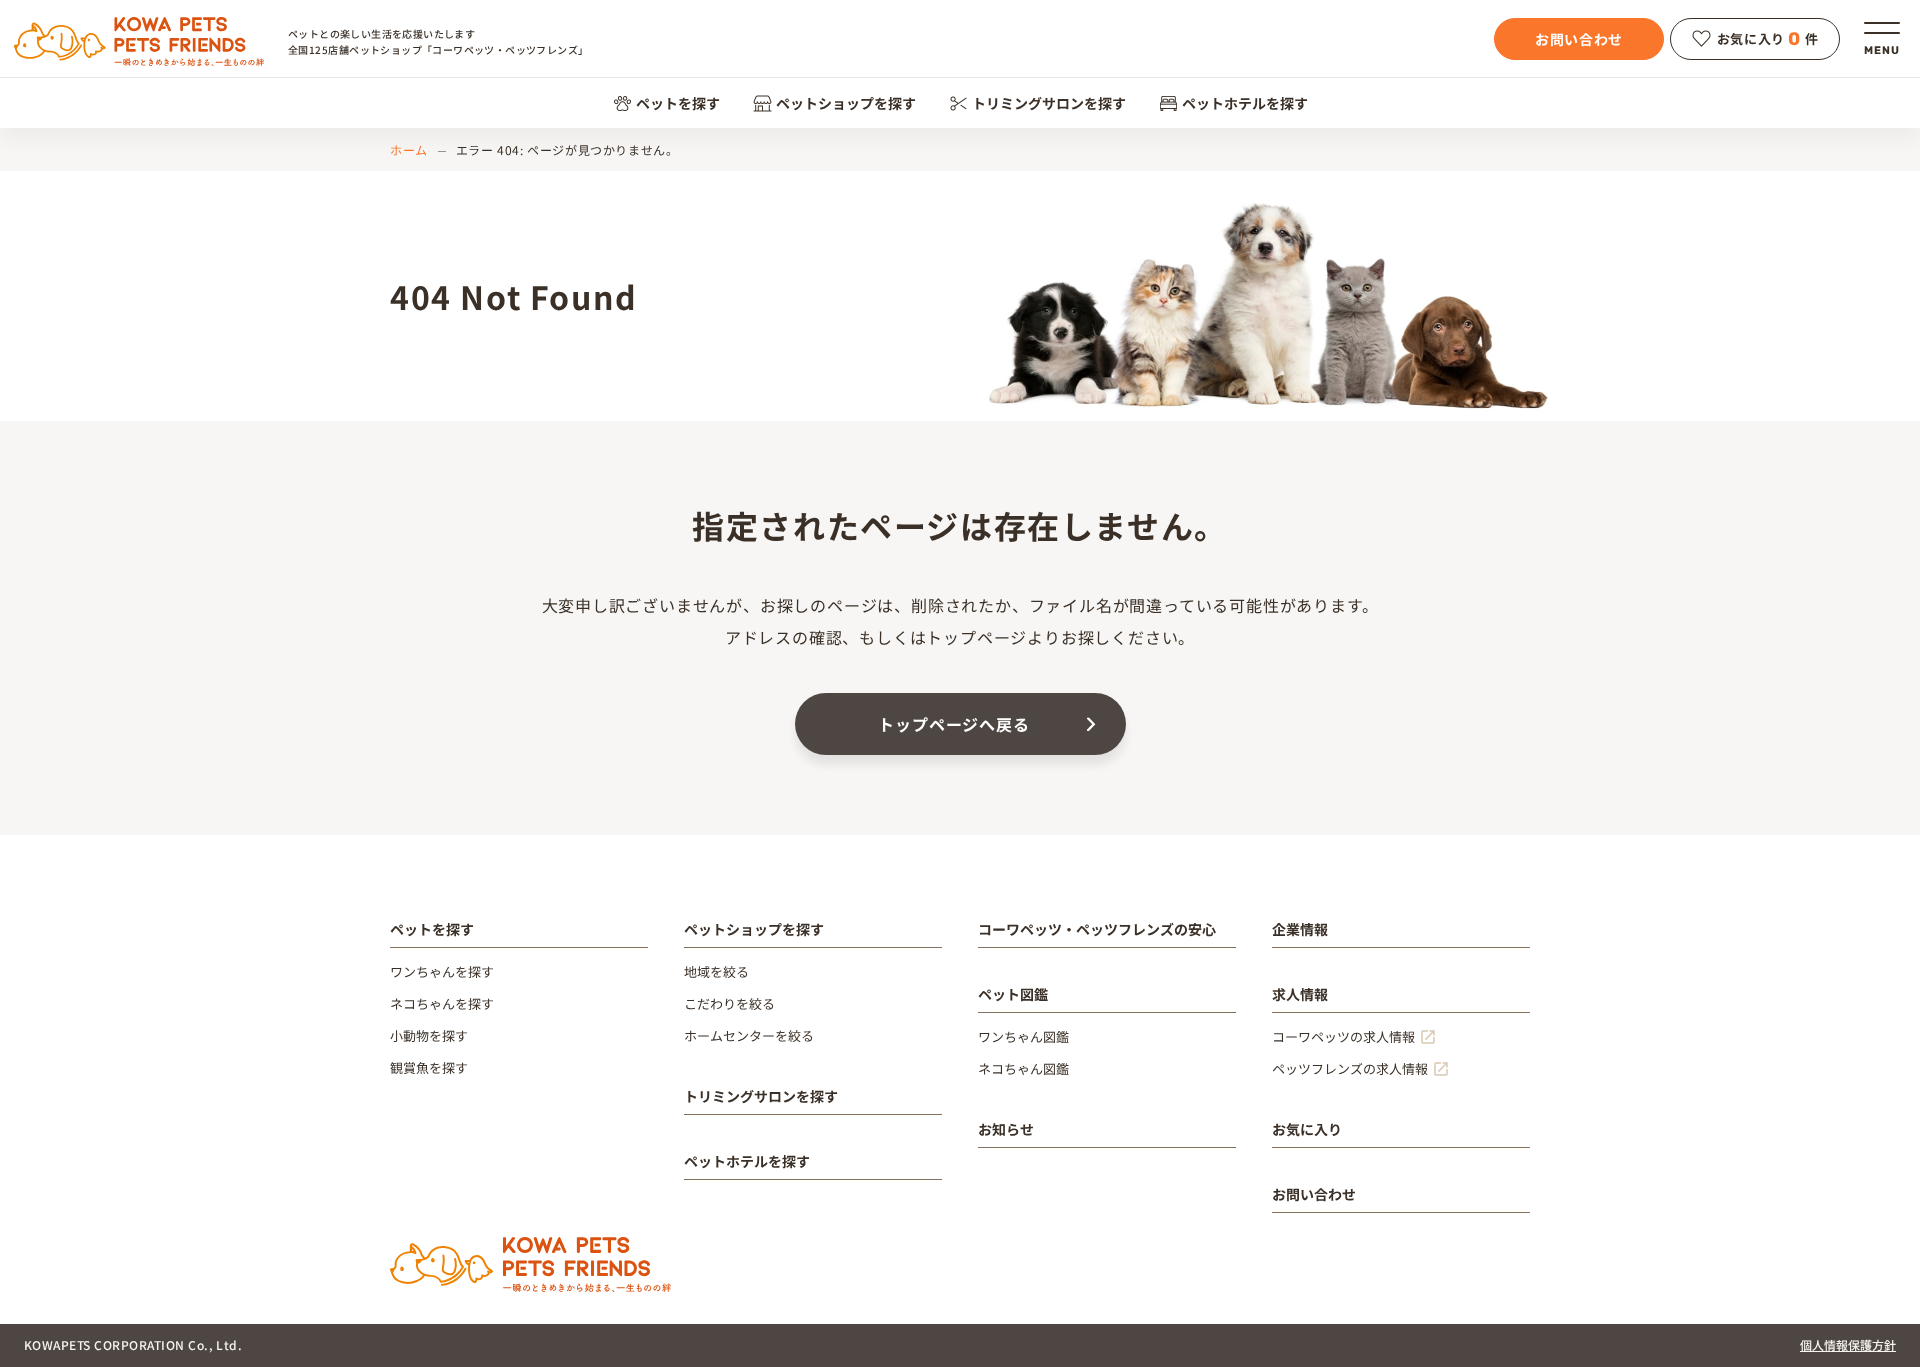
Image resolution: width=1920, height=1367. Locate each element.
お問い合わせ (1579, 39)
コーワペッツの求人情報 (1343, 1036)
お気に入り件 (1768, 39)
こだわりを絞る (729, 1003)
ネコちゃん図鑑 (1023, 1068)
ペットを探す (678, 103)
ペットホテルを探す (1245, 103)
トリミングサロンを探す (1049, 103)
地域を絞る (716, 971)
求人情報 (1300, 994)
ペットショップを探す (846, 103)
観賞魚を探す (429, 1067)
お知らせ (1006, 1129)
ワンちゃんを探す (442, 971)
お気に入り (1307, 1129)
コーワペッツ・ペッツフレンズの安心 (1097, 929)
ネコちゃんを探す (442, 1003)
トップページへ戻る (953, 724)
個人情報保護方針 (1848, 1344)
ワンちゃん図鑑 (1023, 1036)
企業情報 (1300, 929)
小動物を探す (429, 1035)
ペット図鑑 (1013, 994)
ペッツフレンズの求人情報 (1350, 1068)
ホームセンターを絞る (749, 1035)
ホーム (409, 149)
